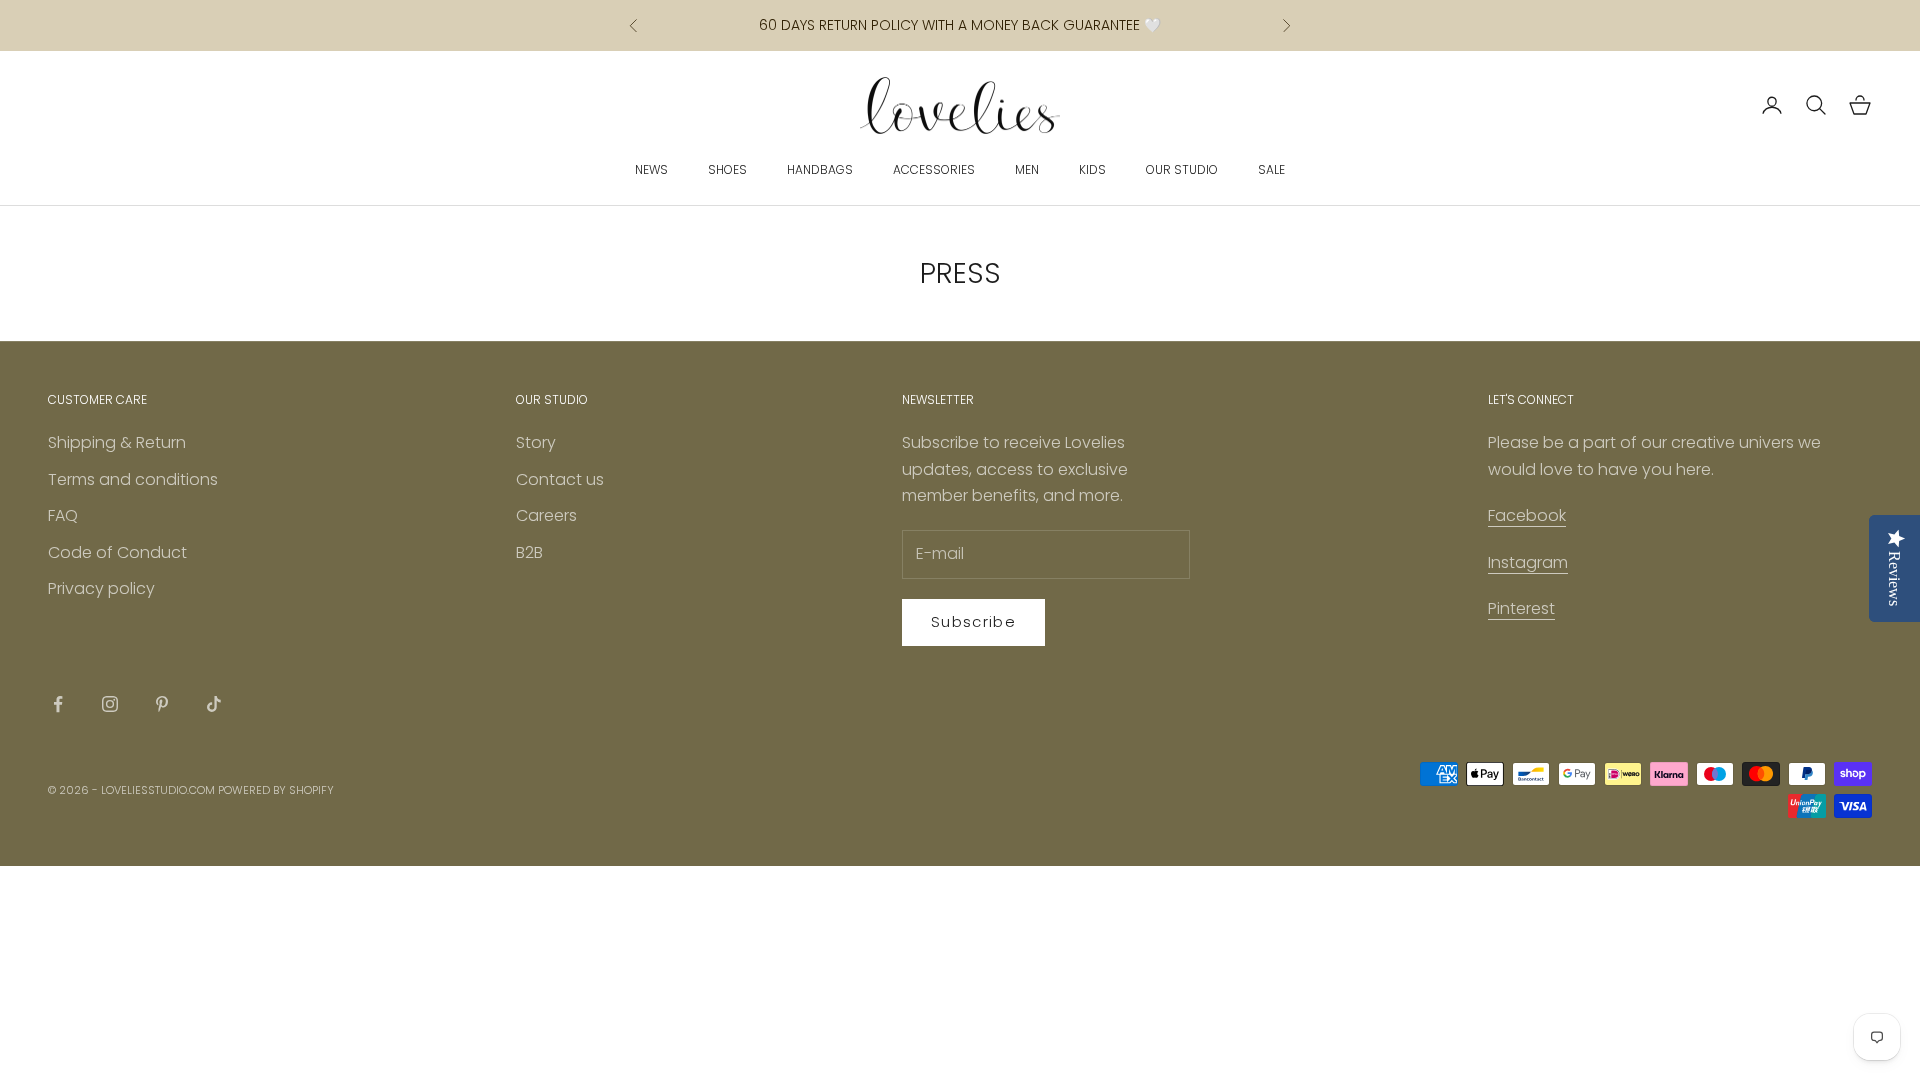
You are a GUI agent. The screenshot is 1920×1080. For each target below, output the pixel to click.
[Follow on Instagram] (110, 704)
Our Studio (1182, 169)
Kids (1092, 169)
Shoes (727, 169)
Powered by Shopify (276, 790)
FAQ (63, 515)
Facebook (1527, 515)
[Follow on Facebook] (58, 704)
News (651, 169)
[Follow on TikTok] (214, 704)
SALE (1271, 169)
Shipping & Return (117, 442)
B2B (529, 552)
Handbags (820, 169)
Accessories (934, 169)
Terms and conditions (133, 479)
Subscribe (973, 621)
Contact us (560, 479)
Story (536, 442)
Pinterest (1521, 608)
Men (1027, 169)
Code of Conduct (117, 552)
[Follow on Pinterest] (162, 704)
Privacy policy (101, 588)
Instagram (1528, 562)
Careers (546, 515)
